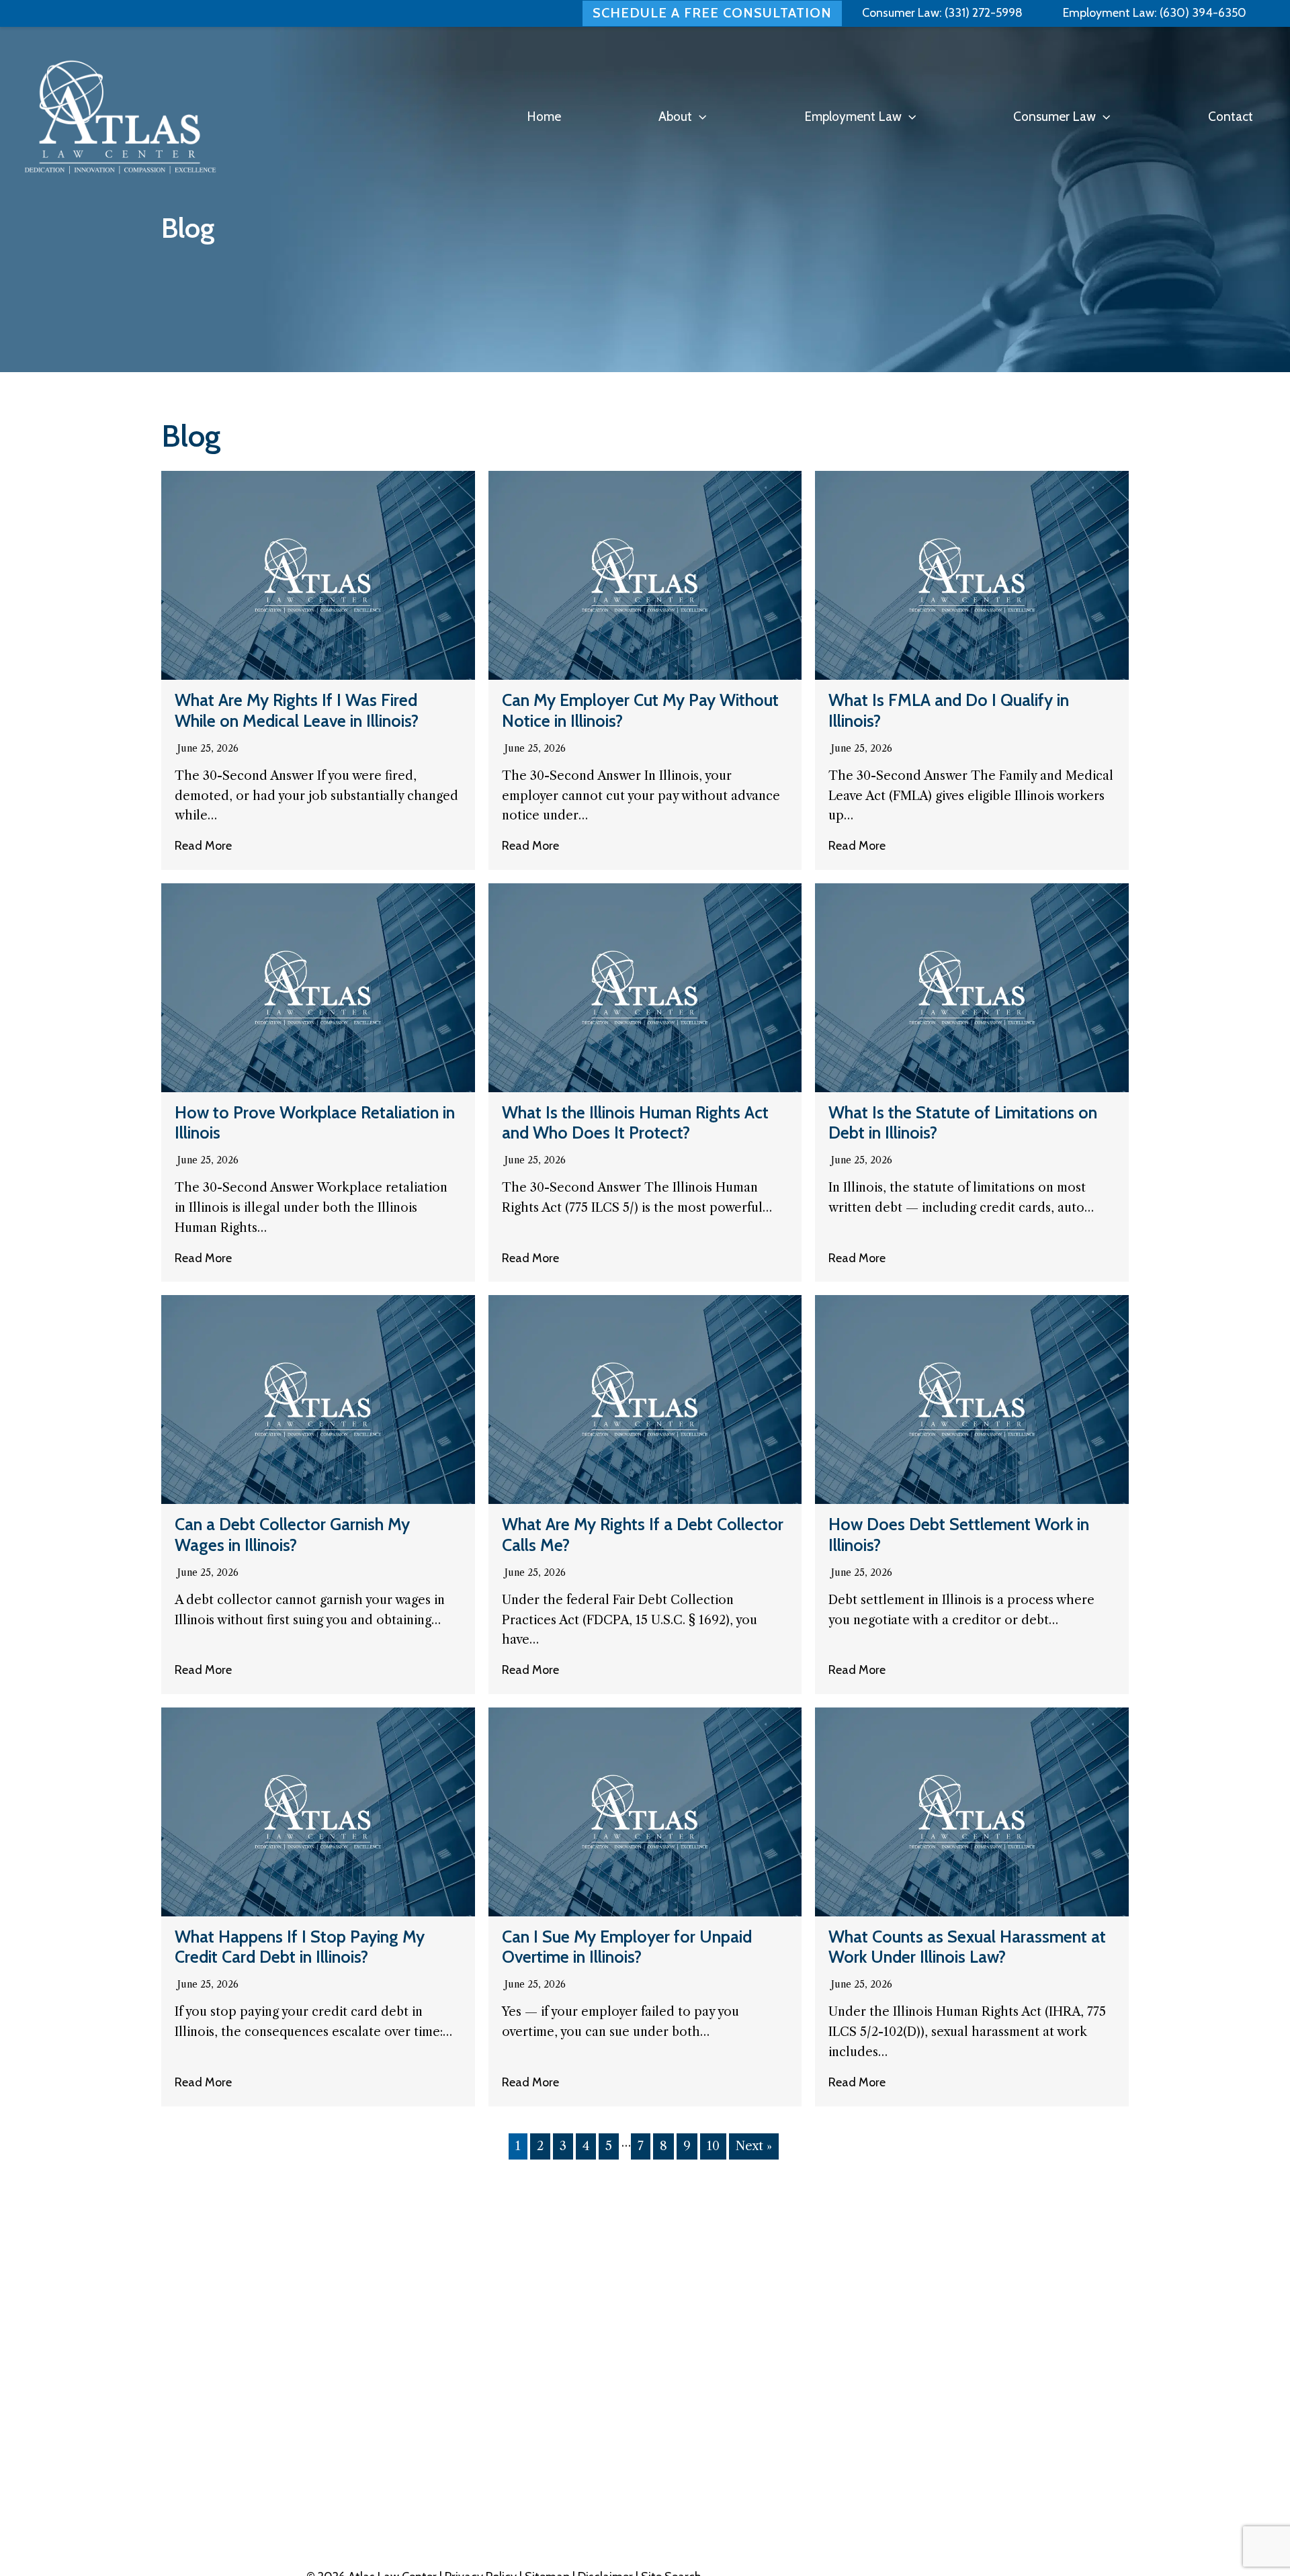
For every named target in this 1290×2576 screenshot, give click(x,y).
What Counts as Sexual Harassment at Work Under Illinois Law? (967, 1947)
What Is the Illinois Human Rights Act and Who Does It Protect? (635, 1122)
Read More (203, 846)
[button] (699, 117)
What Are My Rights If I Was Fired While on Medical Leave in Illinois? (297, 710)
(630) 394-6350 (1202, 13)
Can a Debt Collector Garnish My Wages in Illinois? (292, 1534)
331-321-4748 (1048, 2482)
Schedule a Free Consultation (712, 13)
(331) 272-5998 (984, 13)
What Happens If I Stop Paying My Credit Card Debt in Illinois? (300, 1947)
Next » (754, 2146)
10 (713, 2146)
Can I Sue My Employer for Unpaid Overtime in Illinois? (627, 1947)
